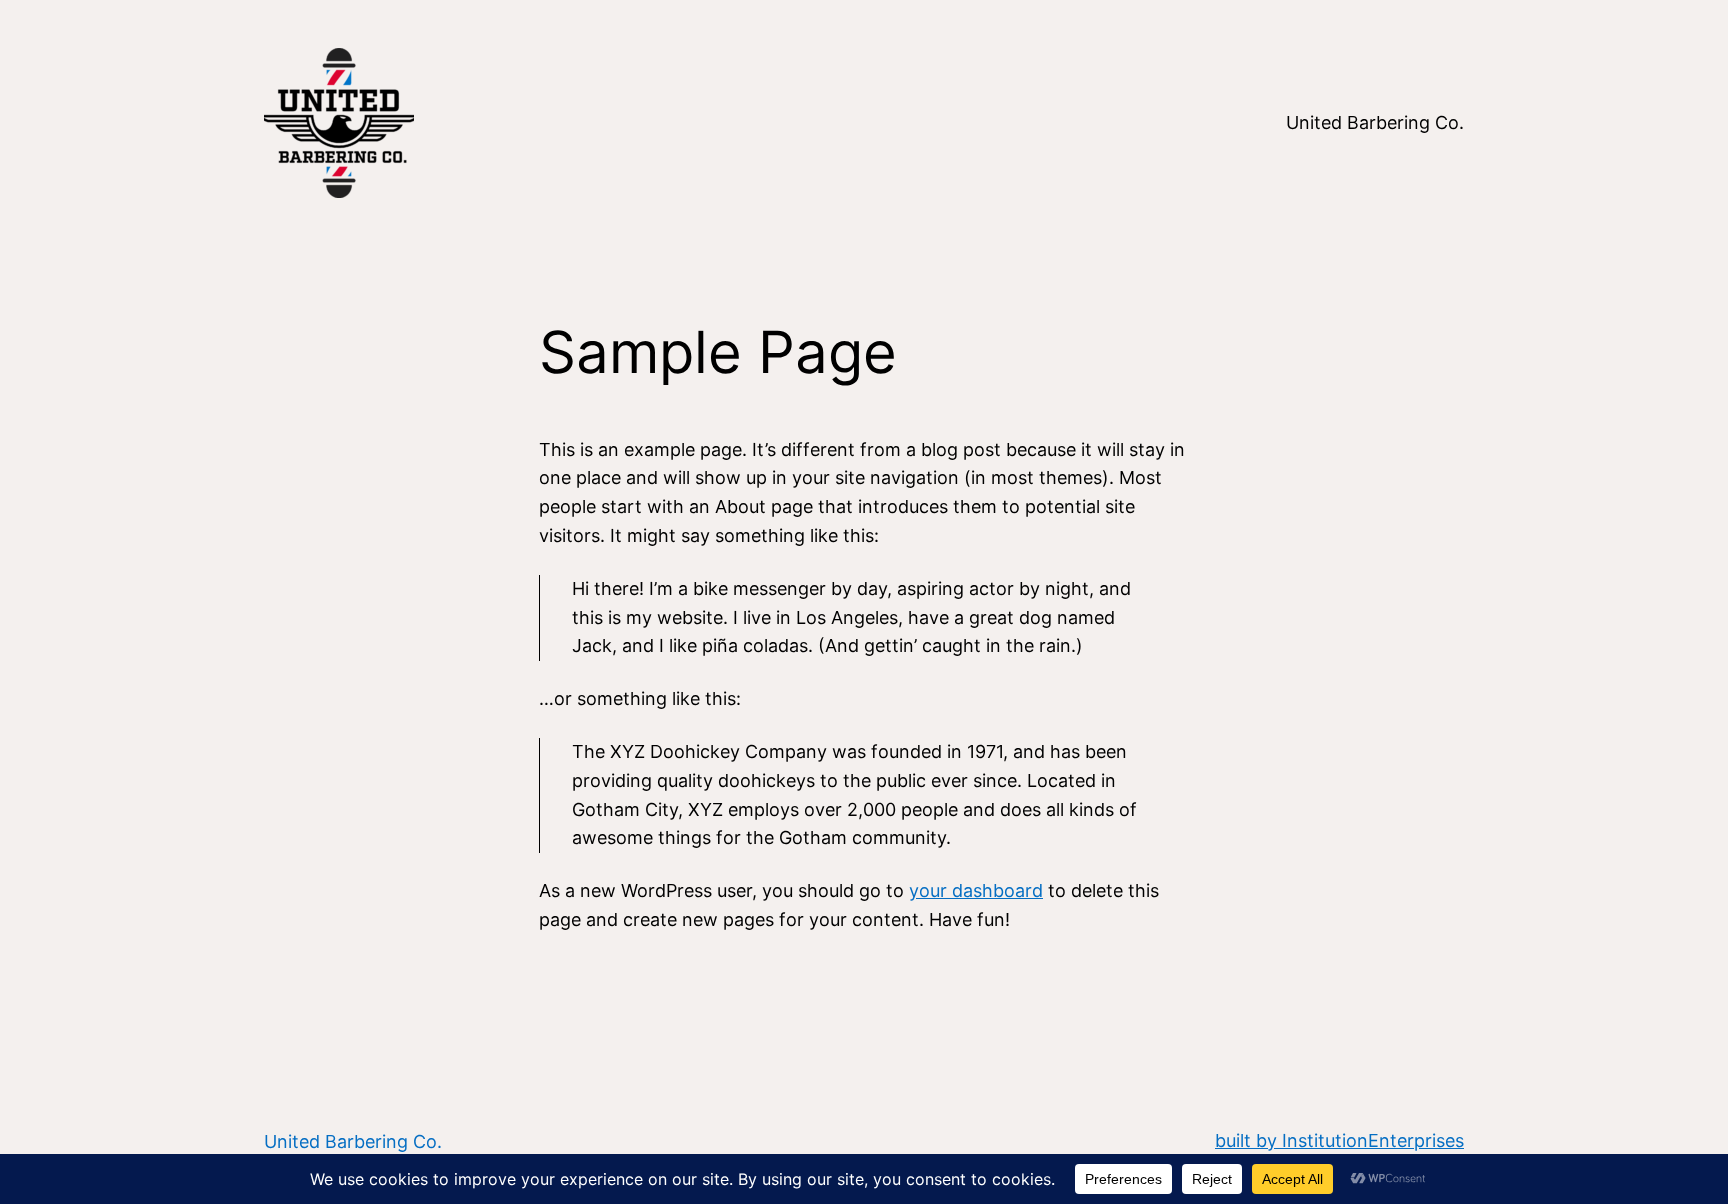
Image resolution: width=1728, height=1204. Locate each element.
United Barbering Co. (353, 1141)
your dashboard (976, 890)
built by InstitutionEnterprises (1339, 1140)
